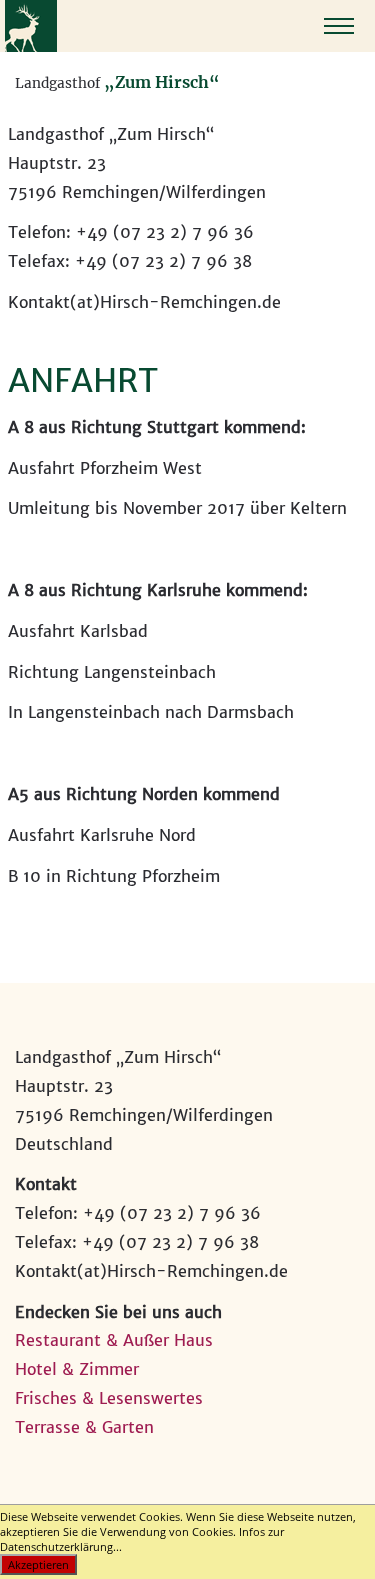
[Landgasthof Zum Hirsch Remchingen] (31, 46)
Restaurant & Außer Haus (114, 1340)
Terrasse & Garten (84, 1427)
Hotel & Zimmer (77, 1369)
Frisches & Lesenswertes (109, 1398)
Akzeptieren (38, 1564)
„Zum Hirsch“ (162, 82)
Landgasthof (57, 83)
